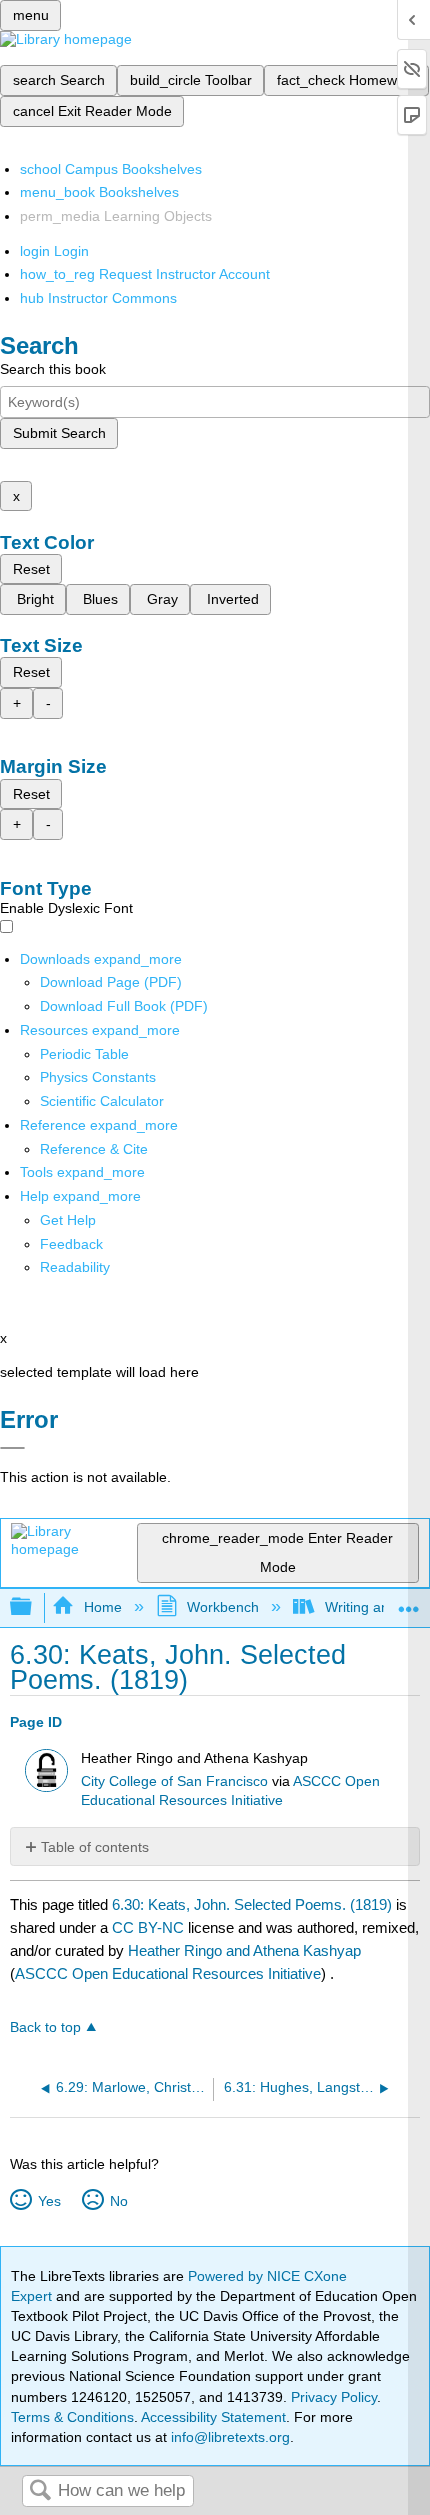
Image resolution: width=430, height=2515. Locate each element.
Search (40, 2491)
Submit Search (59, 433)
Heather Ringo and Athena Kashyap (244, 1950)
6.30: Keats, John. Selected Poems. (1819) (252, 1904)
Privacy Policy (334, 2397)
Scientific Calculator (102, 1101)
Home (102, 1607)
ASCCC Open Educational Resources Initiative (168, 1973)
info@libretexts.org (228, 2437)
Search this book (53, 369)
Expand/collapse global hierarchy (34, 1607)
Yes (49, 2201)
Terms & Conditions (72, 2417)
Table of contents (95, 1847)
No (118, 2201)
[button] (71, 1244)
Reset (31, 569)
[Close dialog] (12, 1448)
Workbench (223, 1607)
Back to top (45, 2027)
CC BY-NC (150, 1927)
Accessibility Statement (213, 2417)
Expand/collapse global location (409, 1601)
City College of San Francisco (174, 1781)
